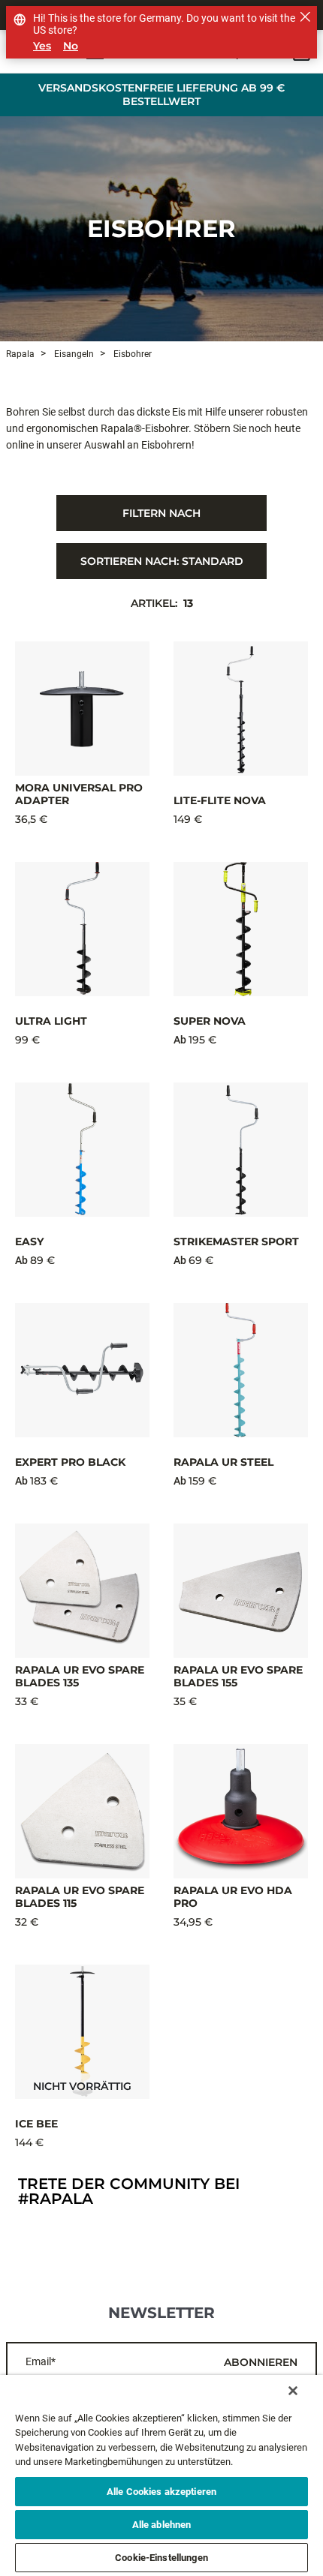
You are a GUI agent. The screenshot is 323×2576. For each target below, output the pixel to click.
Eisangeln (73, 354)
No (71, 46)
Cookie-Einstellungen (161, 2558)
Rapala (20, 354)
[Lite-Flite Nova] (241, 709)
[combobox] (161, 561)
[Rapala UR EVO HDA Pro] (241, 1811)
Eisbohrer (161, 228)
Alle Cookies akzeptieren (161, 2492)
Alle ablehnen (162, 2525)
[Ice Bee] (82, 2032)
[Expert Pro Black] (82, 1370)
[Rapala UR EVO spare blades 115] (82, 1811)
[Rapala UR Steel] (241, 1370)
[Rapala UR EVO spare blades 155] (241, 1591)
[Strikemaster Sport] (241, 1150)
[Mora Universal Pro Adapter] (82, 709)
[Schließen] (293, 2391)
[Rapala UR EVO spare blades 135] (82, 1591)
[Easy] (82, 1150)
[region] (161, 2475)
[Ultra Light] (82, 929)
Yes (42, 46)
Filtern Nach (161, 513)
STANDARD (162, 561)
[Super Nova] (241, 929)
